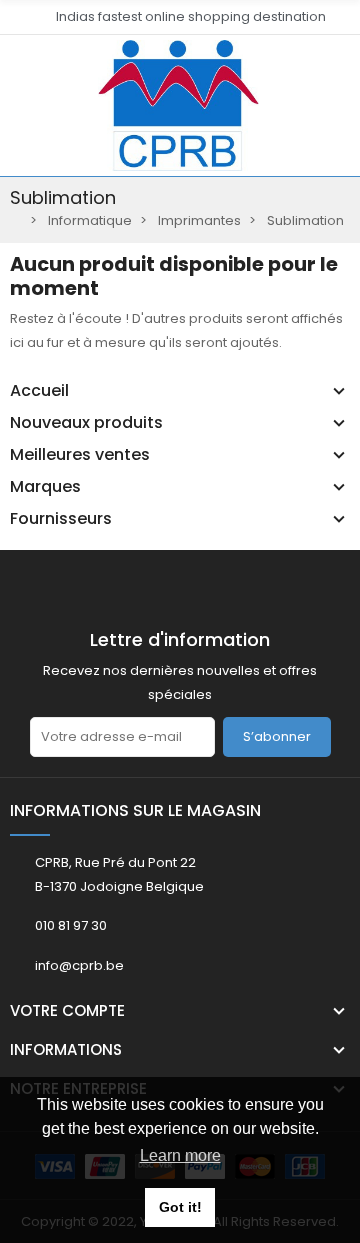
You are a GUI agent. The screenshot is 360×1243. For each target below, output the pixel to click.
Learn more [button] (180, 1155)
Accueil (39, 391)
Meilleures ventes (80, 455)
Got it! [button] (180, 1207)
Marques (45, 487)
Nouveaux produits (86, 423)
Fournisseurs (61, 519)
